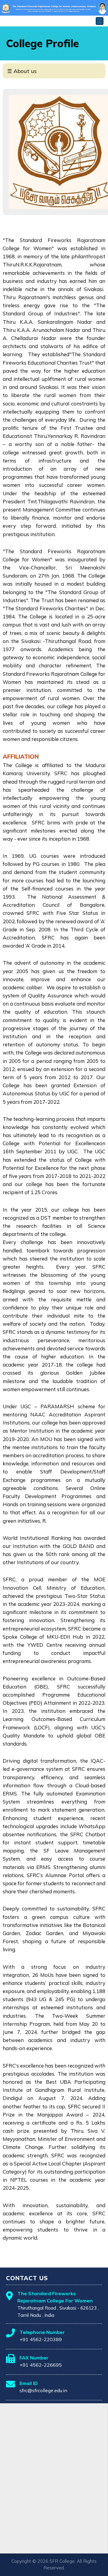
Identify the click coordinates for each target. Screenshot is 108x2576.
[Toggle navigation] (100, 21)
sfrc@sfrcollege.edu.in (43, 2390)
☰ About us (22, 71)
